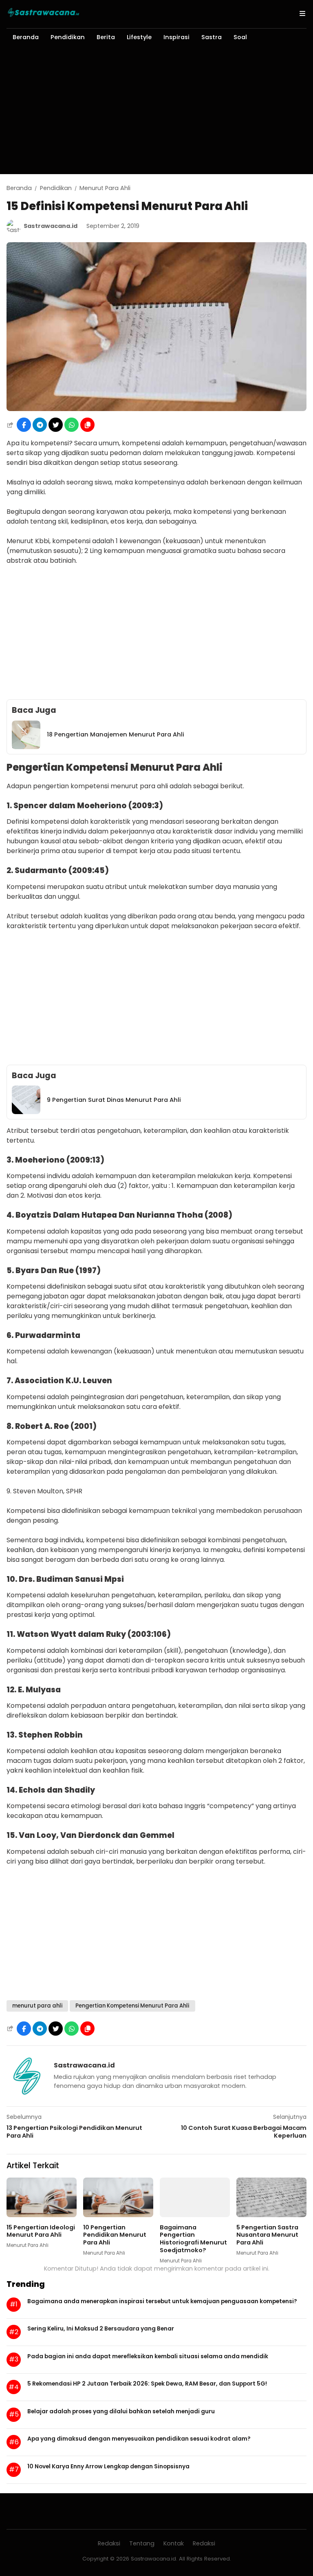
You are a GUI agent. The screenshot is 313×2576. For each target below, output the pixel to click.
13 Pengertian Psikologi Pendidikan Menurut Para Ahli (74, 2132)
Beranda (26, 37)
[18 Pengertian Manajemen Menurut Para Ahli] (26, 747)
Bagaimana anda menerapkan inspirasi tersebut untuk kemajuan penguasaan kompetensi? (162, 2301)
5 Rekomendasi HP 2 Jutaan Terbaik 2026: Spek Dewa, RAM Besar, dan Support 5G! (147, 2384)
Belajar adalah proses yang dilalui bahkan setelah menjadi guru (121, 2411)
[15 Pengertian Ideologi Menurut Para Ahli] (42, 2215)
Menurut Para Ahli (28, 2245)
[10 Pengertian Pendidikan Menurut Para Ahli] (118, 2215)
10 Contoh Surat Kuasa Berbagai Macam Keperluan (244, 2132)
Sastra (212, 37)
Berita (106, 37)
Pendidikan (68, 37)
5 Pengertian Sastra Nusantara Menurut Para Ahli (267, 2235)
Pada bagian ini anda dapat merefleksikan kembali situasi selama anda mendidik (148, 2356)
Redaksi (109, 2543)
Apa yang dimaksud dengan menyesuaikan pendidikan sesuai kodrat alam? (139, 2439)
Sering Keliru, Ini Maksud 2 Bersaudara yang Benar (101, 2328)
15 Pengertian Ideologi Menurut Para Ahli (41, 2231)
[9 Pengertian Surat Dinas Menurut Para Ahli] (26, 1112)
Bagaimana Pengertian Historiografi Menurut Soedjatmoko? (193, 2239)
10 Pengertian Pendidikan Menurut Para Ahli (115, 2235)
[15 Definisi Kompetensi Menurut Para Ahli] (156, 409)
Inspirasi (176, 37)
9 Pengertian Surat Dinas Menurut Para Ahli (114, 1100)
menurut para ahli (37, 2006)
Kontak (174, 2543)
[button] (87, 425)
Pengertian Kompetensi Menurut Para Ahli (132, 2006)
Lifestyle (139, 37)
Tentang (142, 2543)
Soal (240, 37)
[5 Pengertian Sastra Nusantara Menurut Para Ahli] (271, 2215)
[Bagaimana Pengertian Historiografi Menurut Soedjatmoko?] (195, 2215)
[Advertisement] (156, 113)
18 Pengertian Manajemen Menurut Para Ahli (116, 734)
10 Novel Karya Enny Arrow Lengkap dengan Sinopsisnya (108, 2466)
